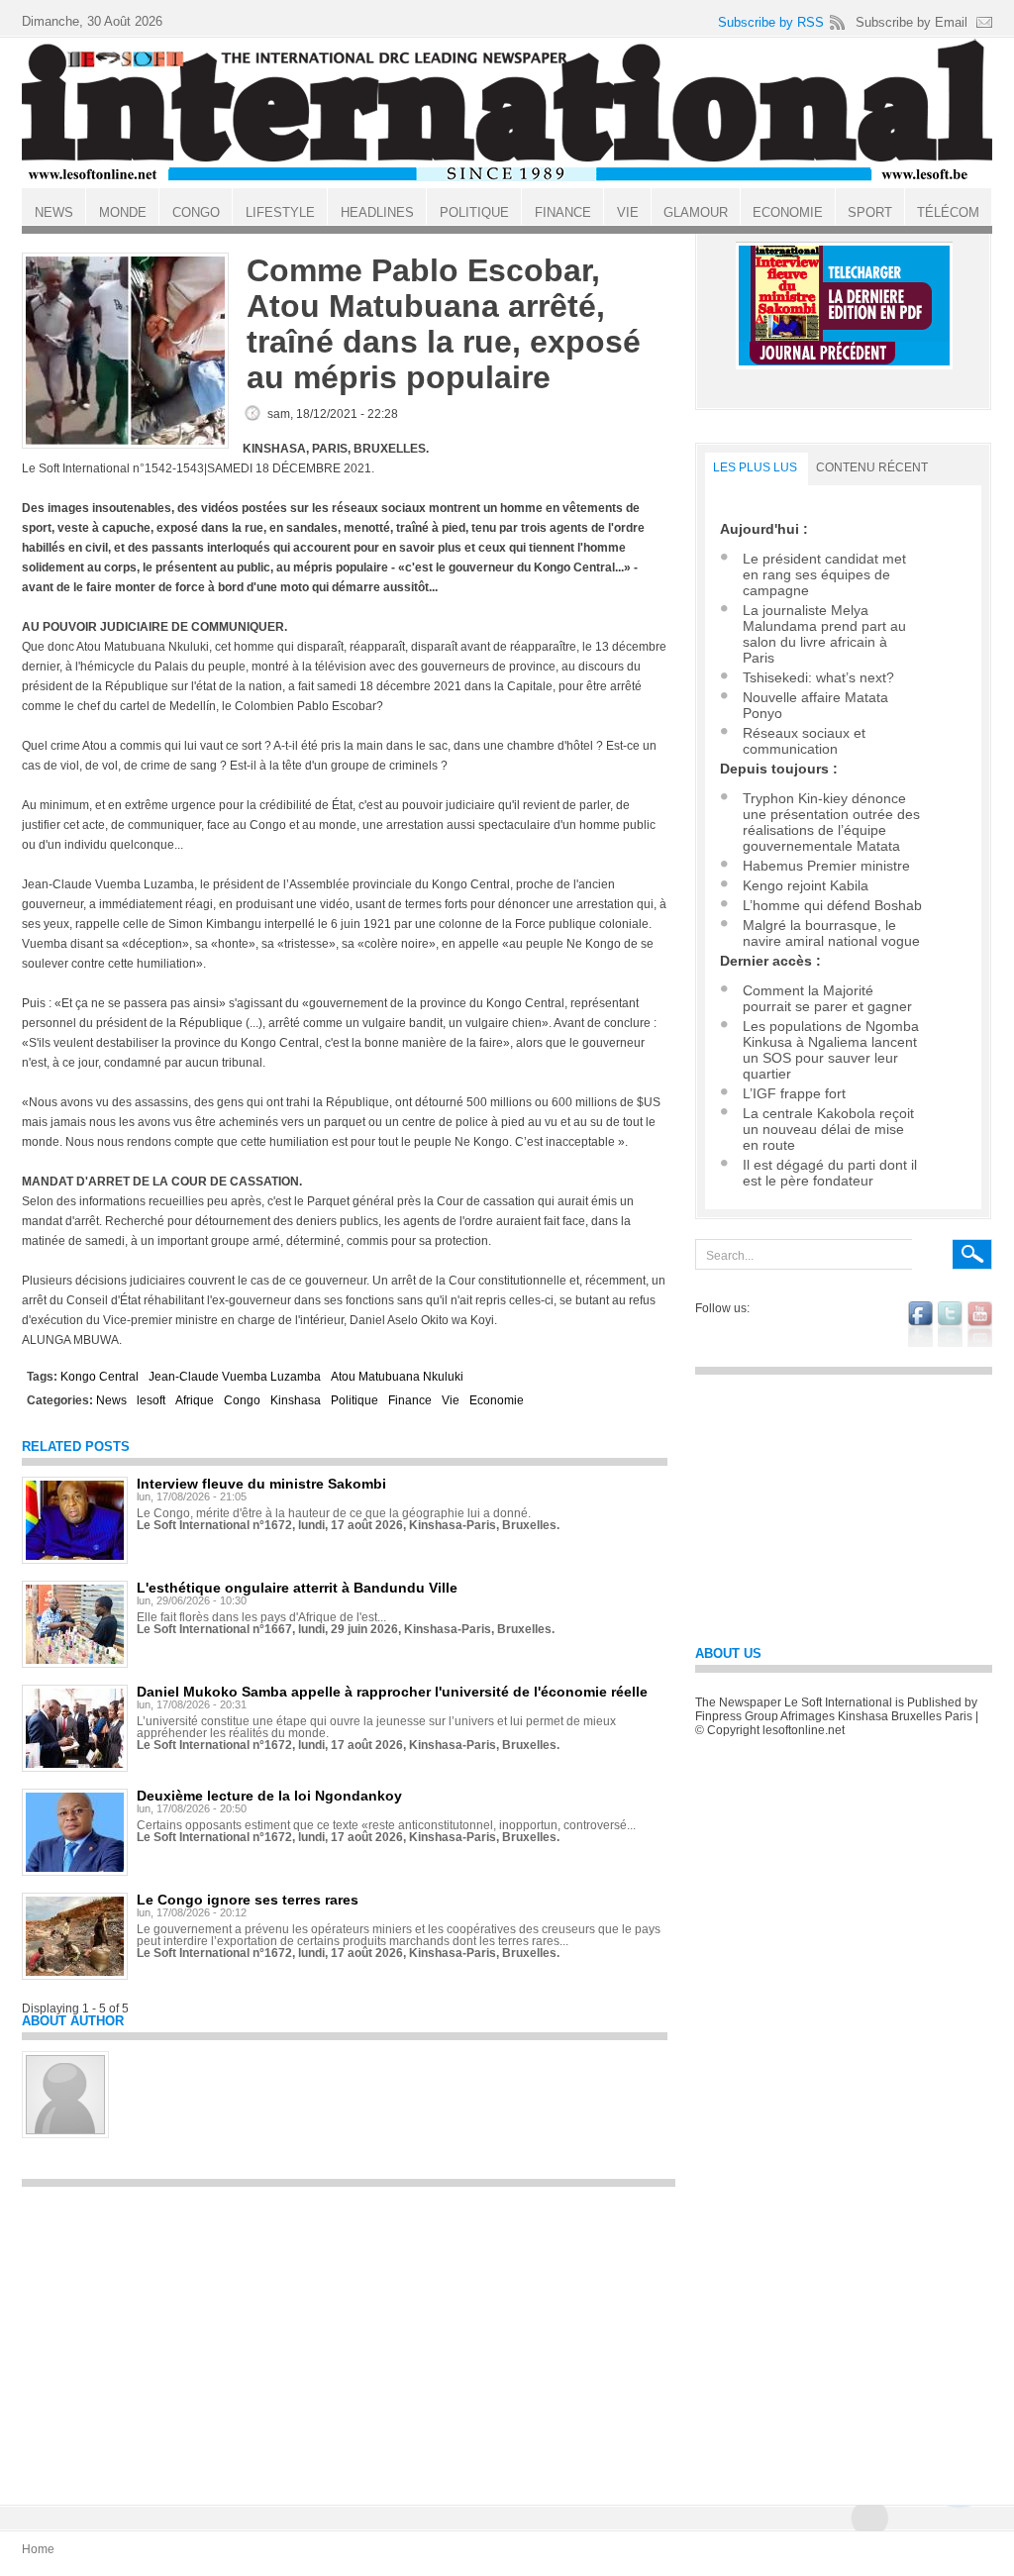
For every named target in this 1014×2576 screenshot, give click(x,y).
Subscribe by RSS (771, 22)
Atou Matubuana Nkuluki (397, 1377)
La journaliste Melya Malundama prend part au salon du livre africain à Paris (824, 634)
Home (38, 2549)
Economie (497, 1400)
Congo (242, 1400)
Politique (355, 1400)
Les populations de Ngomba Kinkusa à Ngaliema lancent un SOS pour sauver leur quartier (831, 1050)
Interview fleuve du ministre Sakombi (261, 1484)
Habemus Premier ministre (826, 866)
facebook (920, 1324)
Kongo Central (100, 1377)
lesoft (151, 1400)
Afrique (195, 1400)
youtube (980, 1324)
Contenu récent (872, 467)
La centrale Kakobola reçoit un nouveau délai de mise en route (828, 1129)
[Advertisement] (349, 2336)
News (111, 1400)
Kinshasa (296, 1400)
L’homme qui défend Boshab (832, 905)
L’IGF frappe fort (794, 1093)
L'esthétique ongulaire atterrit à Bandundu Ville (297, 1588)
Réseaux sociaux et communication (804, 741)
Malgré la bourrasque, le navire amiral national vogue (831, 933)
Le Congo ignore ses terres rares (248, 1900)
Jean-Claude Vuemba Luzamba (235, 1377)
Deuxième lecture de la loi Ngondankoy (269, 1796)
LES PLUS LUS (755, 467)
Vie (451, 1400)
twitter (950, 1324)
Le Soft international (507, 112)
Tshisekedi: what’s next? (818, 677)
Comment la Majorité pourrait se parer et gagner (827, 998)
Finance (410, 1400)
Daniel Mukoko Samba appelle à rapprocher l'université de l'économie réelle (392, 1692)
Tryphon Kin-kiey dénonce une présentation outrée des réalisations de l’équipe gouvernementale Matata (831, 822)
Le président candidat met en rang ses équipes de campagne (824, 574)
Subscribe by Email (912, 22)
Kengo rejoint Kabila (806, 885)
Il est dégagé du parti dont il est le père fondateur (830, 1173)
